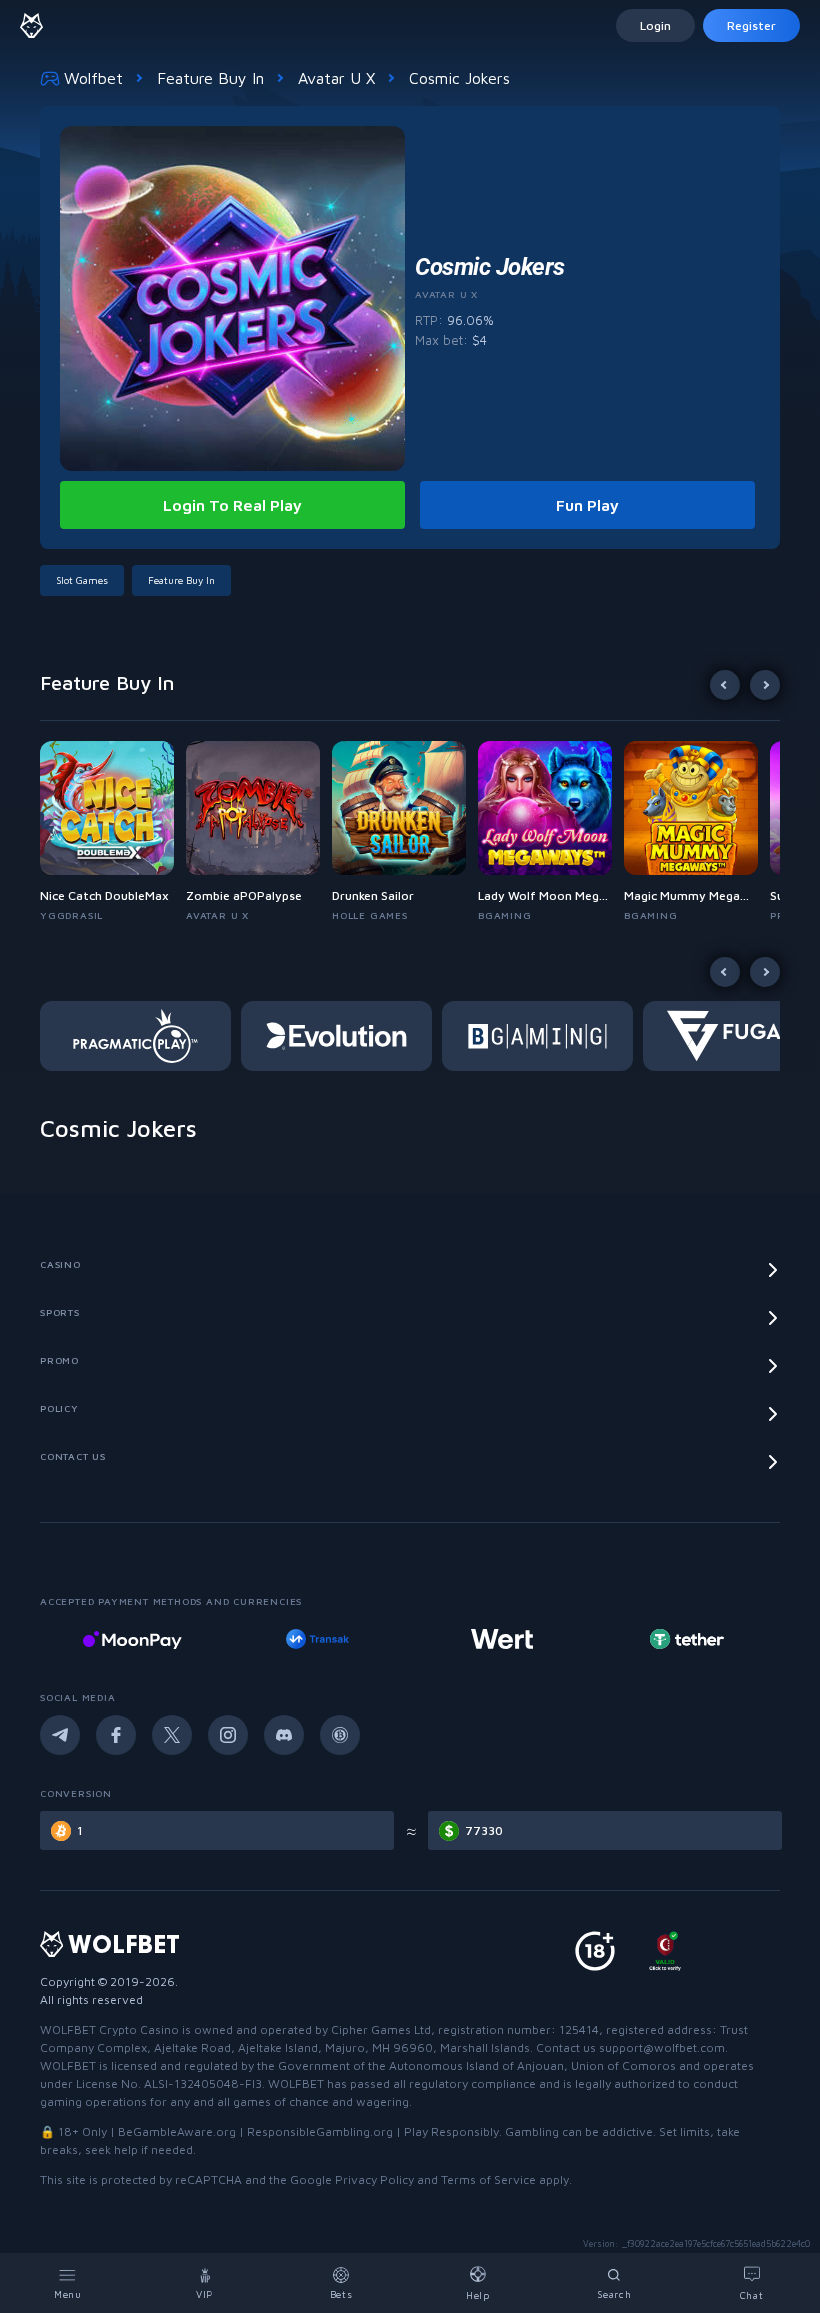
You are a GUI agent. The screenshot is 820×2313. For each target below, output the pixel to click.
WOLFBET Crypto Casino (109, 2029)
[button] (113, 832)
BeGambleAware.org (177, 2131)
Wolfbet (93, 78)
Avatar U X (336, 78)
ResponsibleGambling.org (320, 2131)
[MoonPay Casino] (132, 1639)
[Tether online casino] (687, 1639)
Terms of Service (488, 2179)
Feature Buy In (210, 78)
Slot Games (82, 580)
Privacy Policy (374, 2179)
